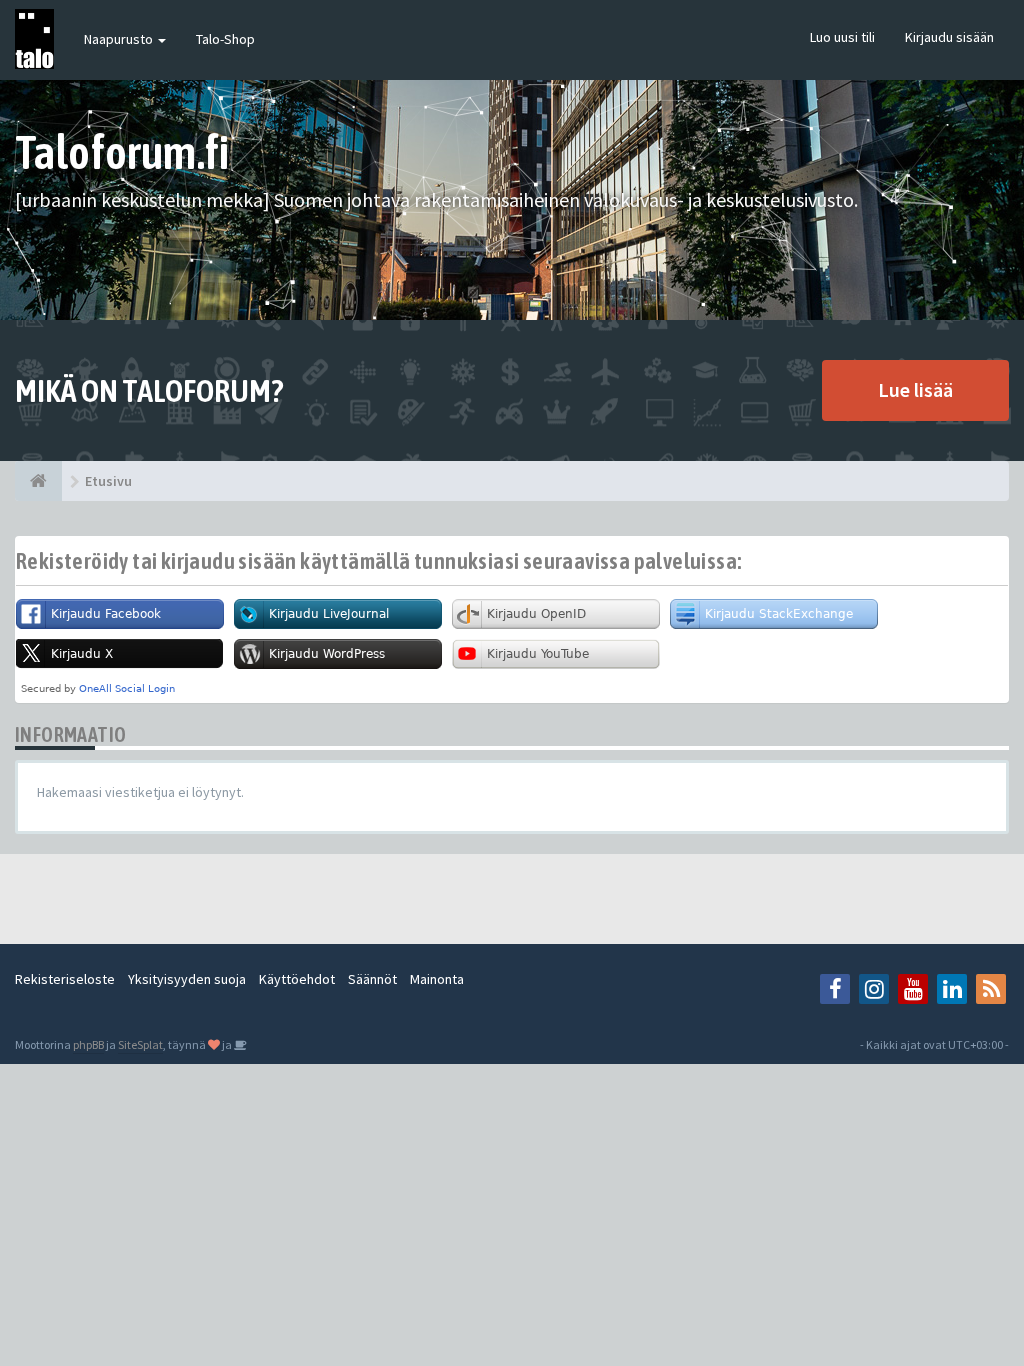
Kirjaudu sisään (949, 37)
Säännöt (372, 979)
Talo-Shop (225, 39)
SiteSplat (140, 1044)
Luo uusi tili (842, 37)
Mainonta (437, 979)
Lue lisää (915, 389)
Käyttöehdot (297, 979)
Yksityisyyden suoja (187, 979)
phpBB (88, 1044)
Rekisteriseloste (65, 979)
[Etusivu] (38, 481)
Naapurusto (120, 39)
